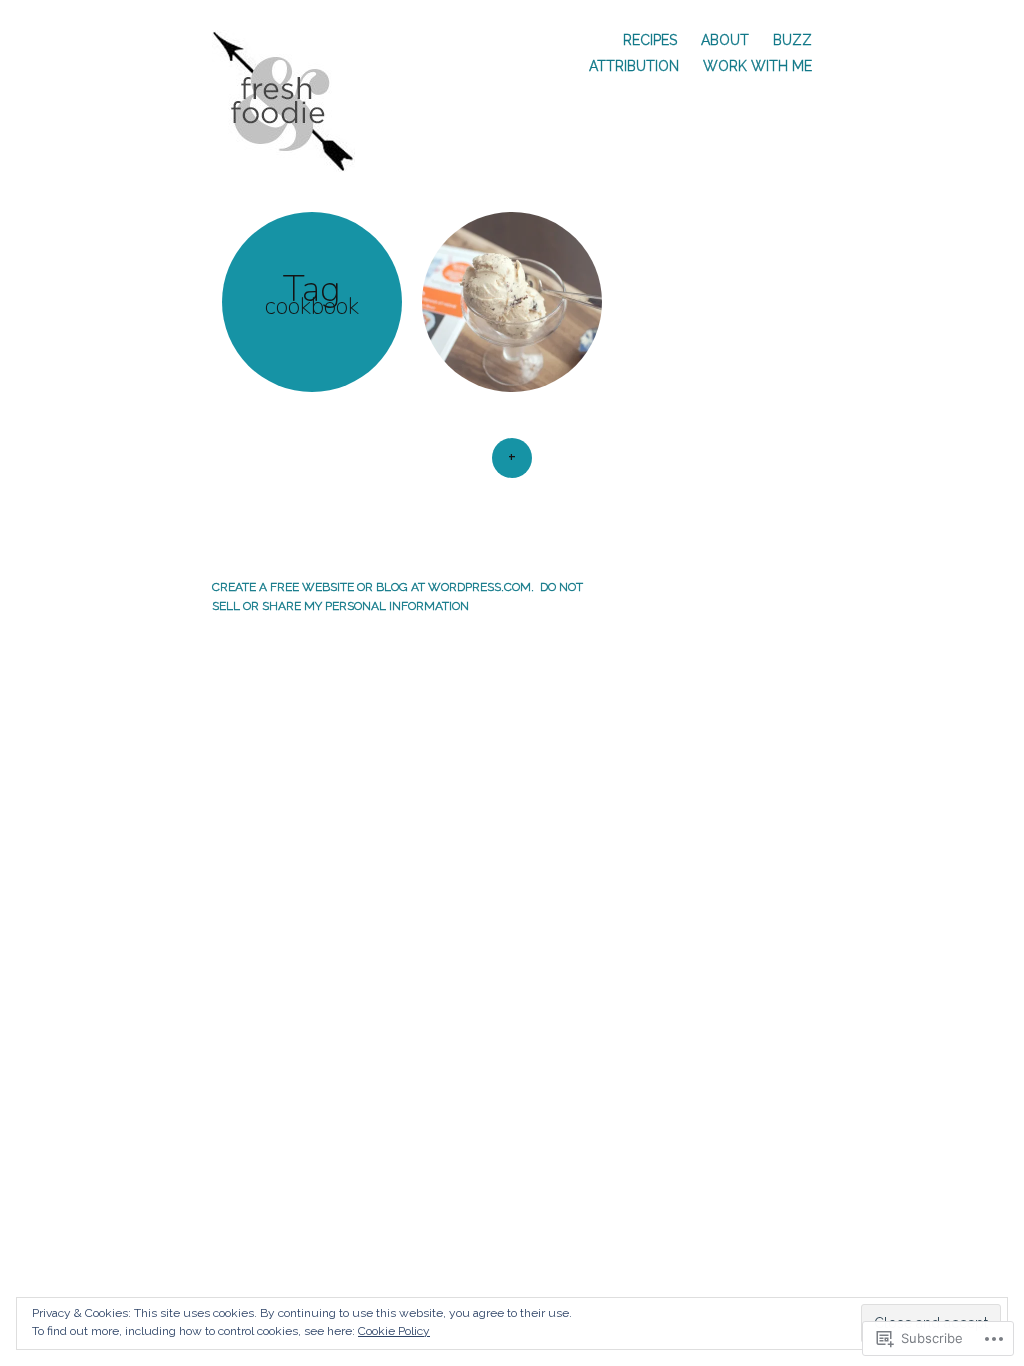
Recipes (650, 40)
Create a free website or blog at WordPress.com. (373, 587)
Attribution (634, 66)
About (725, 40)
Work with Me (757, 66)
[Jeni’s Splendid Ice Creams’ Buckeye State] (512, 302)
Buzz (792, 40)
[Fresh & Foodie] (293, 99)
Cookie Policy (394, 1331)
